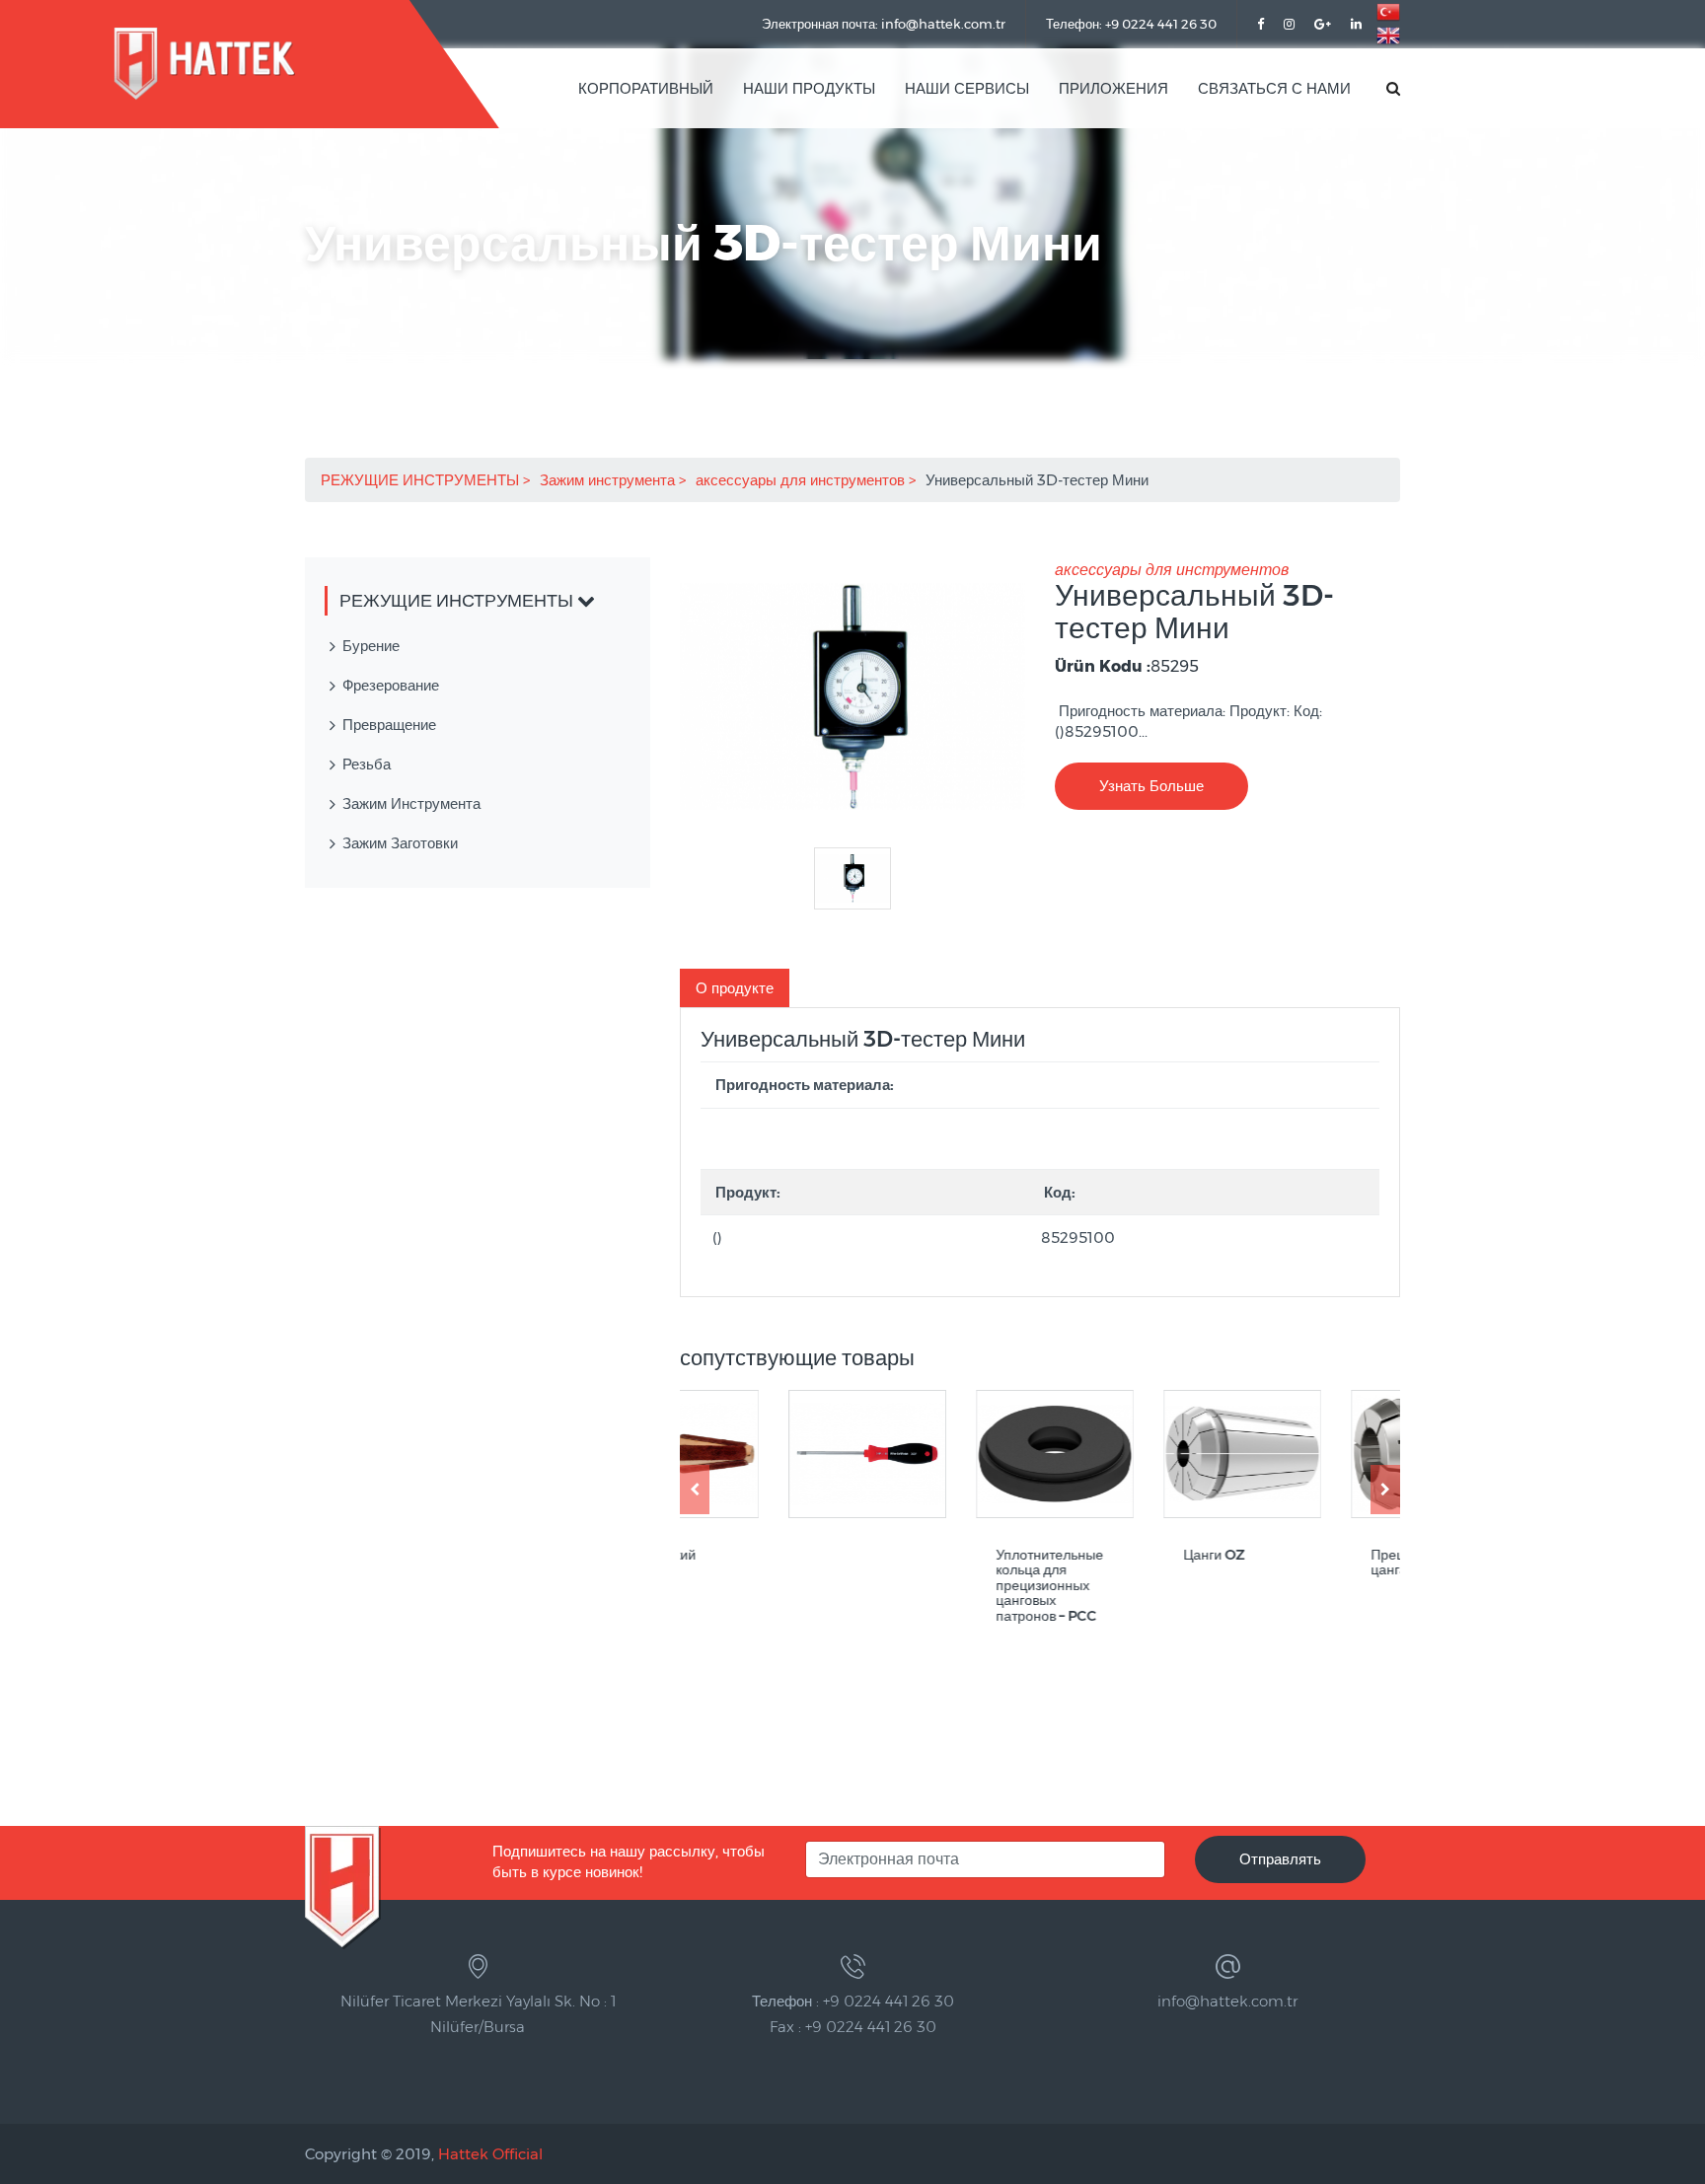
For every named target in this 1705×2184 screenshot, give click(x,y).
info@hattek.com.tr (1227, 2001)
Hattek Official (490, 2154)
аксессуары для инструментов (802, 480)
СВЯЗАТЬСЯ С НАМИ (1274, 88)
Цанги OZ (1107, 1555)
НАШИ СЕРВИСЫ (967, 88)
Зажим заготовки (400, 843)
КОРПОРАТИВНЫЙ (646, 88)
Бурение (371, 646)
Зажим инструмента (609, 480)
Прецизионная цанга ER (1311, 1563)
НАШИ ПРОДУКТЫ (809, 88)
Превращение (389, 725)
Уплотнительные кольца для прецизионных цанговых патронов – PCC (943, 1586)
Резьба (367, 764)
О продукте (735, 988)
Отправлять (1280, 1859)
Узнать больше (1151, 786)
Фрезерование (391, 685)
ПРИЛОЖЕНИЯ (1113, 88)
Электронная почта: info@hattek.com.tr (884, 24)
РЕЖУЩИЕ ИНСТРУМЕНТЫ (422, 480)
